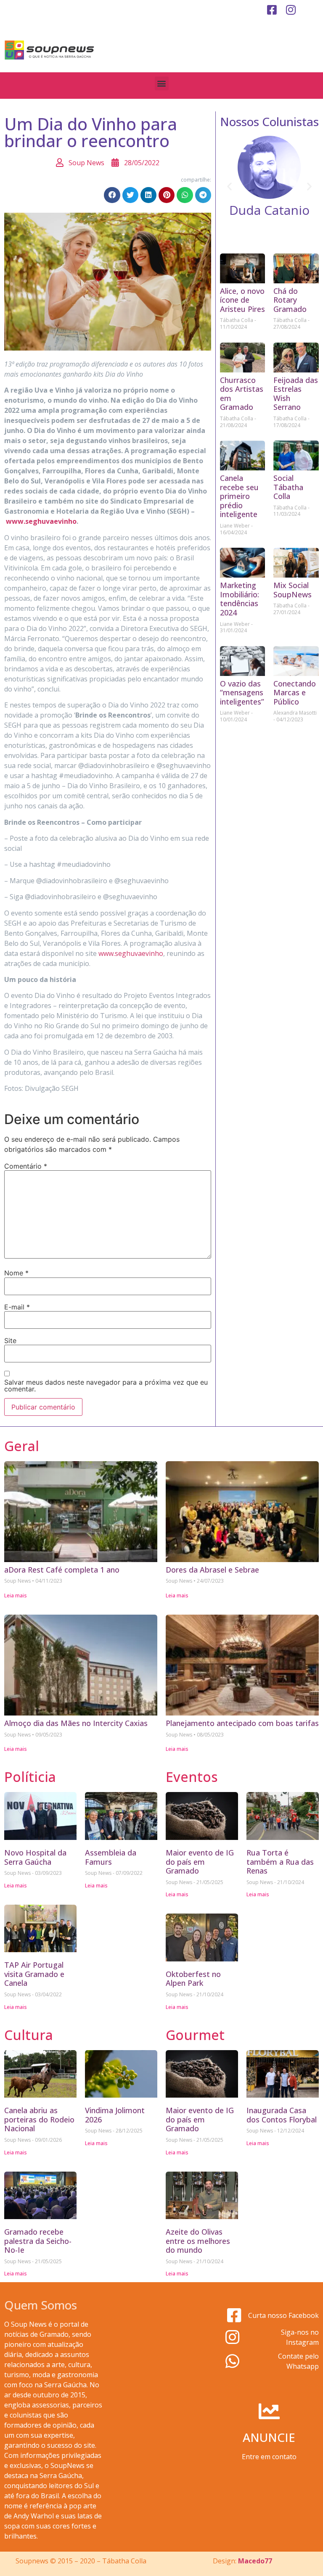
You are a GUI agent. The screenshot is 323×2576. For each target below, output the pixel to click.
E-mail (17, 1307)
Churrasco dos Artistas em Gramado (242, 394)
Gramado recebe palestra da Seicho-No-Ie (38, 2241)
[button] (162, 83)
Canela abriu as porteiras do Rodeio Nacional (39, 2119)
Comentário (26, 1166)
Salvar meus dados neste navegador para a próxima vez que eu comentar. (106, 1386)
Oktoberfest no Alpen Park (193, 1979)
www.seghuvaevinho (41, 521)
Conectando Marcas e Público (295, 693)
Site (10, 1341)
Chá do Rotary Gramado (290, 300)
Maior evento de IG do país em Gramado (200, 1862)
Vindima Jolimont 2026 (115, 2115)
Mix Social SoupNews (293, 590)
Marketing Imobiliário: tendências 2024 (240, 599)
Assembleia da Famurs (111, 1857)
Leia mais (16, 1595)
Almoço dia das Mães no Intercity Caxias (76, 1723)
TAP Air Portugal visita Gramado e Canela (34, 1974)
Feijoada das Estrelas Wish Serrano (296, 394)
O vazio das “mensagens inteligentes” (242, 693)
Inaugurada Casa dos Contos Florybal (282, 2115)
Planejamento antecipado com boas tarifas (242, 1723)
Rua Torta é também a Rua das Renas (280, 1862)
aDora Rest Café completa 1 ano (62, 1570)
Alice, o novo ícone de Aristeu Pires (242, 300)
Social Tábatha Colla (288, 487)
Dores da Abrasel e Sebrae (212, 1570)
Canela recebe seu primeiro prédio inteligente (239, 496)
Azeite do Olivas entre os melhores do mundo (198, 2241)
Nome (16, 1273)
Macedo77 (255, 2561)
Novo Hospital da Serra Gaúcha (35, 1857)
